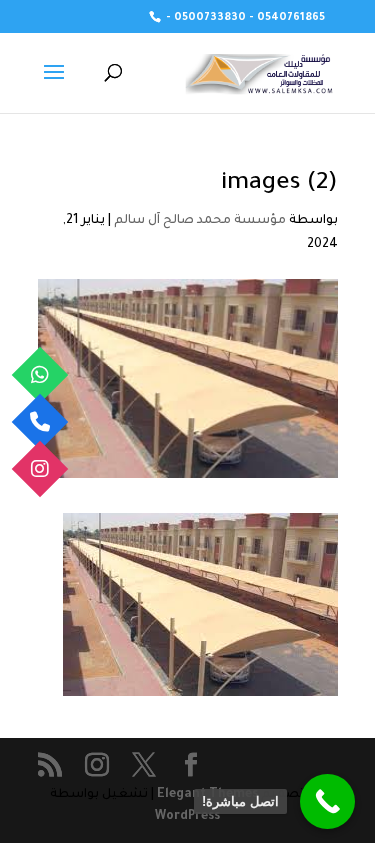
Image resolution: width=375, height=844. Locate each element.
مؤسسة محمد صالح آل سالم (200, 221)
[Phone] (40, 422)
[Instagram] (40, 469)
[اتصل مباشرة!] (327, 801)
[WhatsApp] (40, 375)
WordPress (187, 817)
